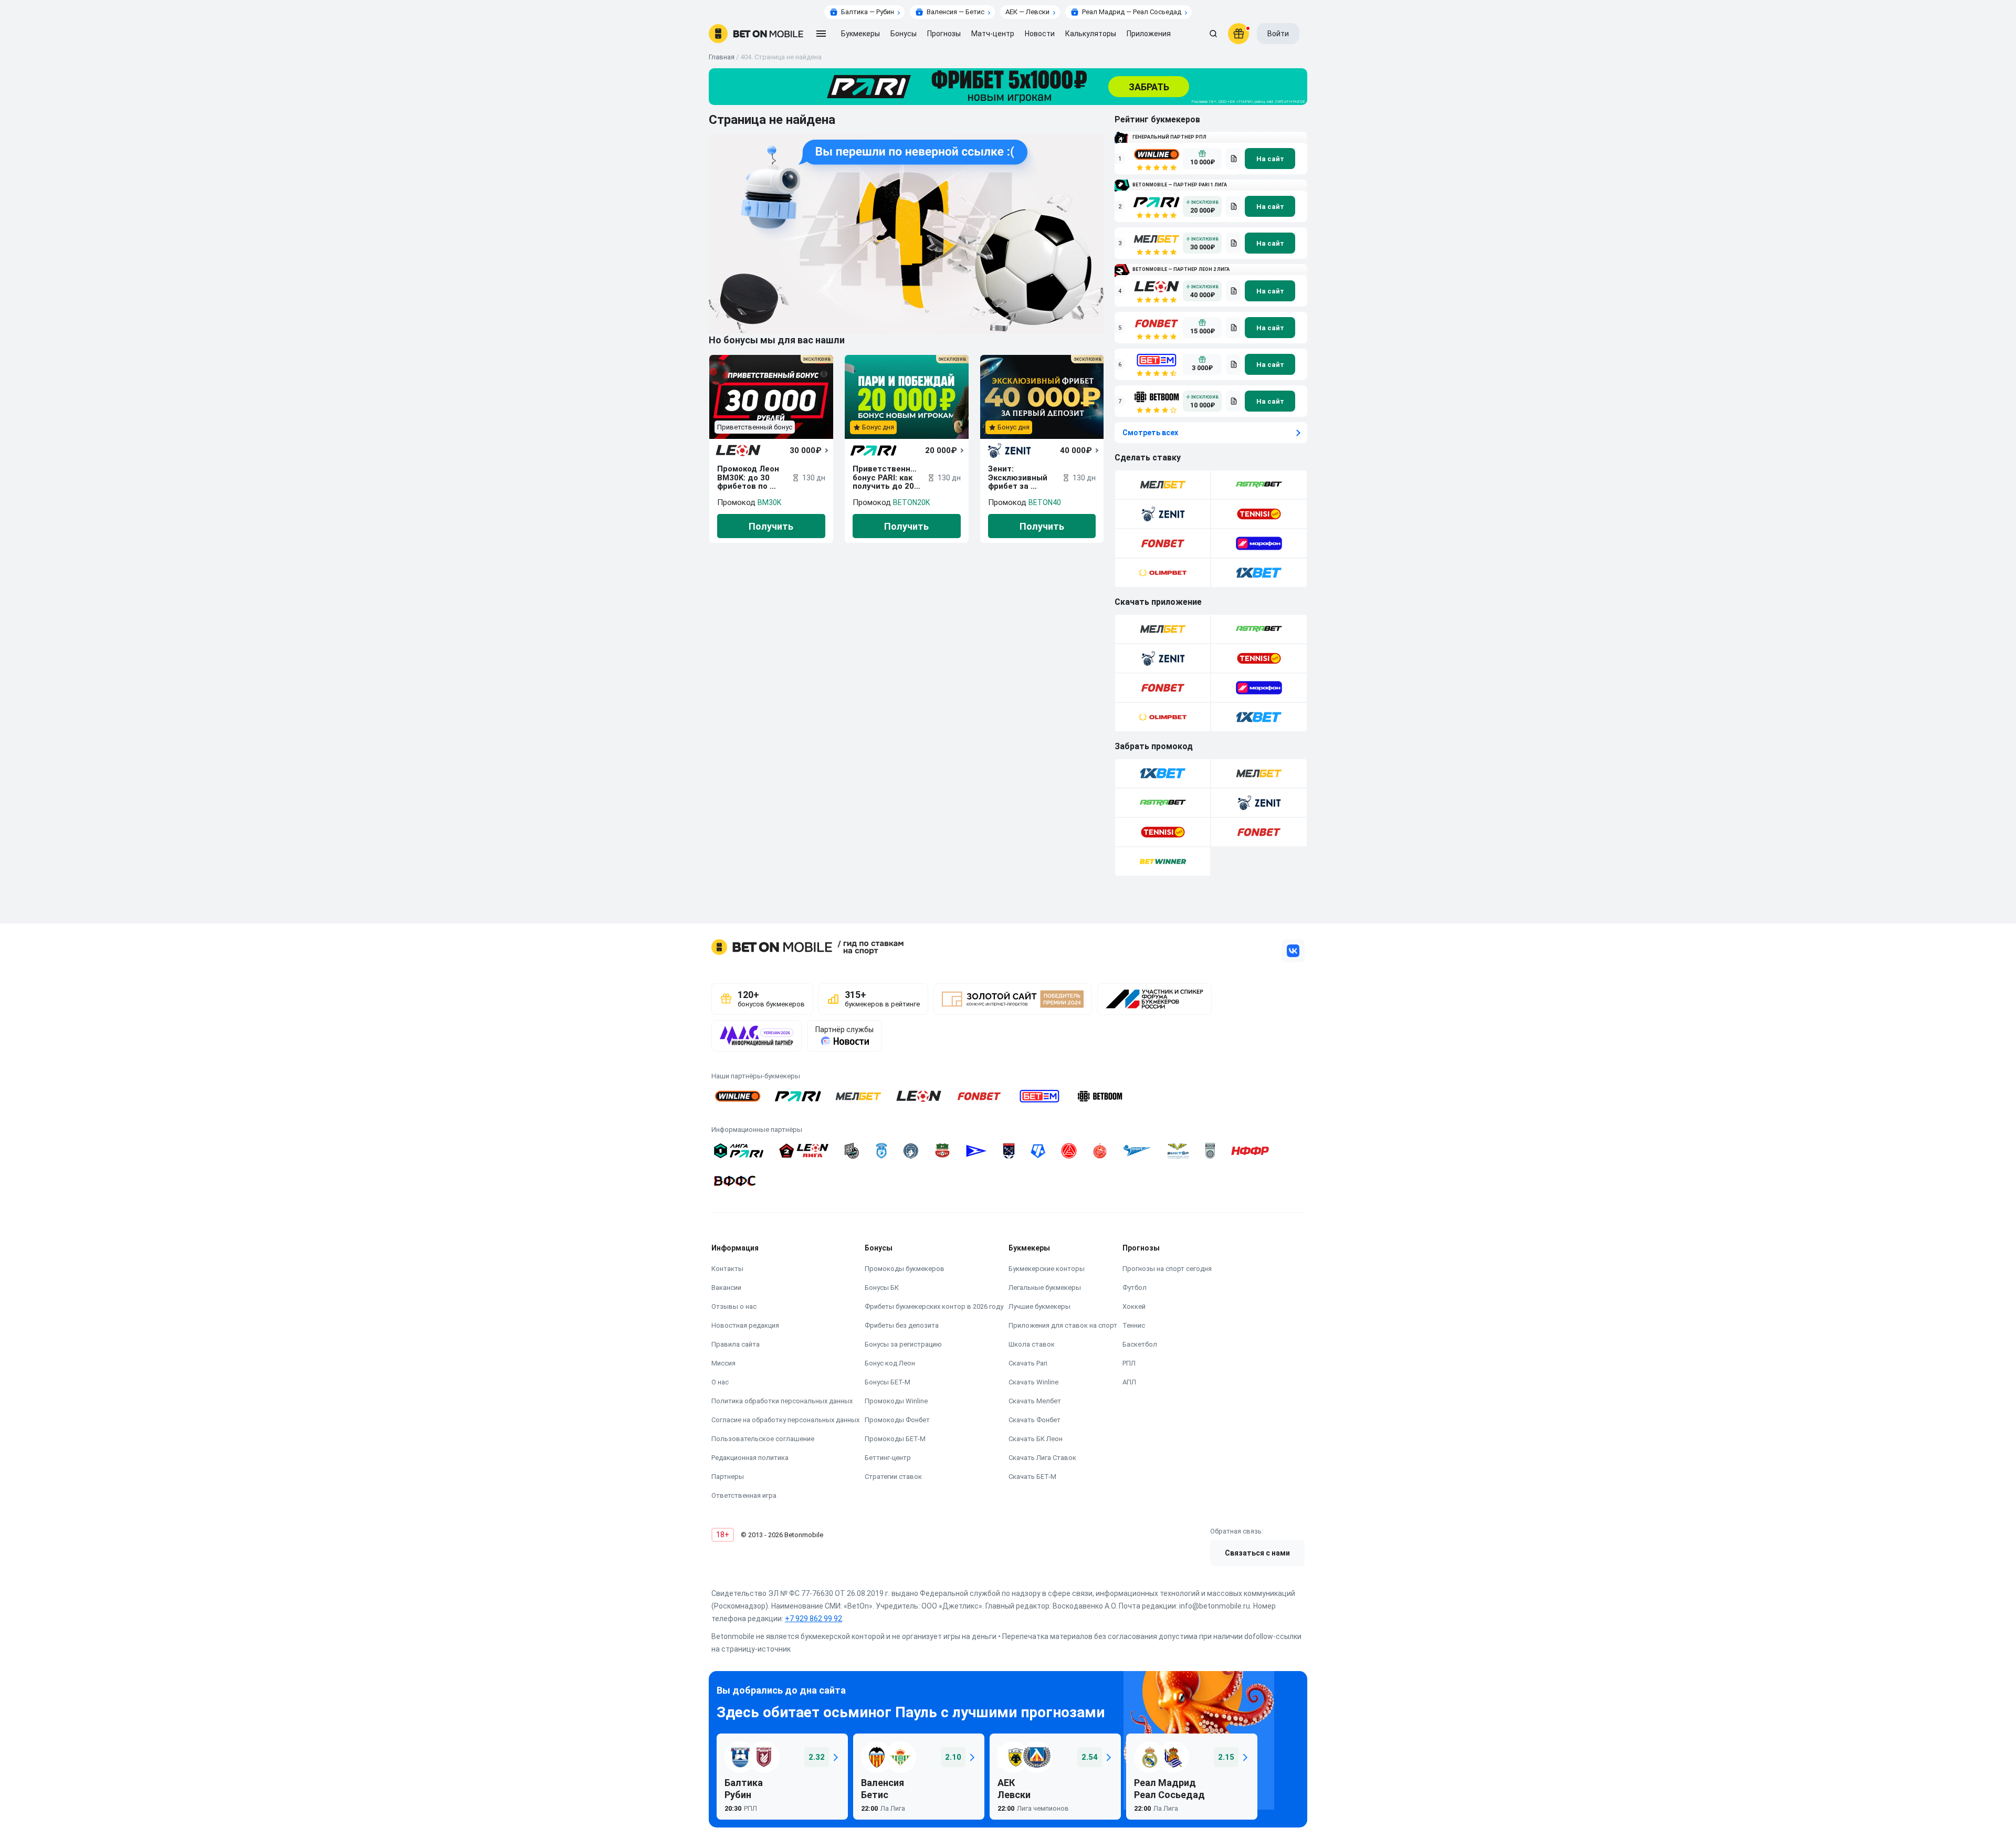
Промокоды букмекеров (905, 1269)
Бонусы (904, 34)
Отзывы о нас (734, 1306)
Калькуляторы (1091, 34)
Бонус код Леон (890, 1363)
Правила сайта (736, 1344)
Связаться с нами (1257, 1553)
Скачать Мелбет (1035, 1401)
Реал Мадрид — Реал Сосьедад (1132, 12)
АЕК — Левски (1027, 12)
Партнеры (728, 1477)
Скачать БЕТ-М (1032, 1477)
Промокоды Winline (896, 1401)
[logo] (756, 34)
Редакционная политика (750, 1458)
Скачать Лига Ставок (1042, 1458)
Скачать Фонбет (1035, 1420)
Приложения (1149, 34)
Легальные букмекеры (1045, 1288)
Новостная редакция (745, 1325)
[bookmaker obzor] (1233, 159)
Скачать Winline (1033, 1382)
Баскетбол (1140, 1344)
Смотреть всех (1150, 433)
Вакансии (726, 1288)
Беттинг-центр (888, 1458)
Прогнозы (944, 34)
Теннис (1134, 1325)
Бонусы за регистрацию (903, 1344)
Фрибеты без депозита (902, 1325)
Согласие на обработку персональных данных (785, 1420)
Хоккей (1134, 1306)
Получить (771, 526)
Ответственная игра (744, 1495)
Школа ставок (1032, 1344)
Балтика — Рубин (868, 12)
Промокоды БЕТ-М (895, 1439)
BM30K (769, 502)
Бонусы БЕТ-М (888, 1382)
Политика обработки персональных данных (782, 1401)
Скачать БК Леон (1036, 1439)
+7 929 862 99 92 (813, 1619)
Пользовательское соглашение (763, 1439)
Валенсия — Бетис (955, 12)
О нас (720, 1382)
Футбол (1135, 1288)
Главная (722, 57)
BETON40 (1045, 502)
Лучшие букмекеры (1039, 1306)
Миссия (723, 1363)
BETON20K (911, 502)
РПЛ (1129, 1363)
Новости (1040, 34)
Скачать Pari (1028, 1363)
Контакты (727, 1269)
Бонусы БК (882, 1288)
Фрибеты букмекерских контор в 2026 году (934, 1306)
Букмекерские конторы (1047, 1269)
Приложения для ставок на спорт (1063, 1325)
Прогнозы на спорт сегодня (1167, 1269)
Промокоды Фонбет (897, 1420)
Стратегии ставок (893, 1477)
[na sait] (1270, 159)
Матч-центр (993, 34)
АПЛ (1129, 1382)
